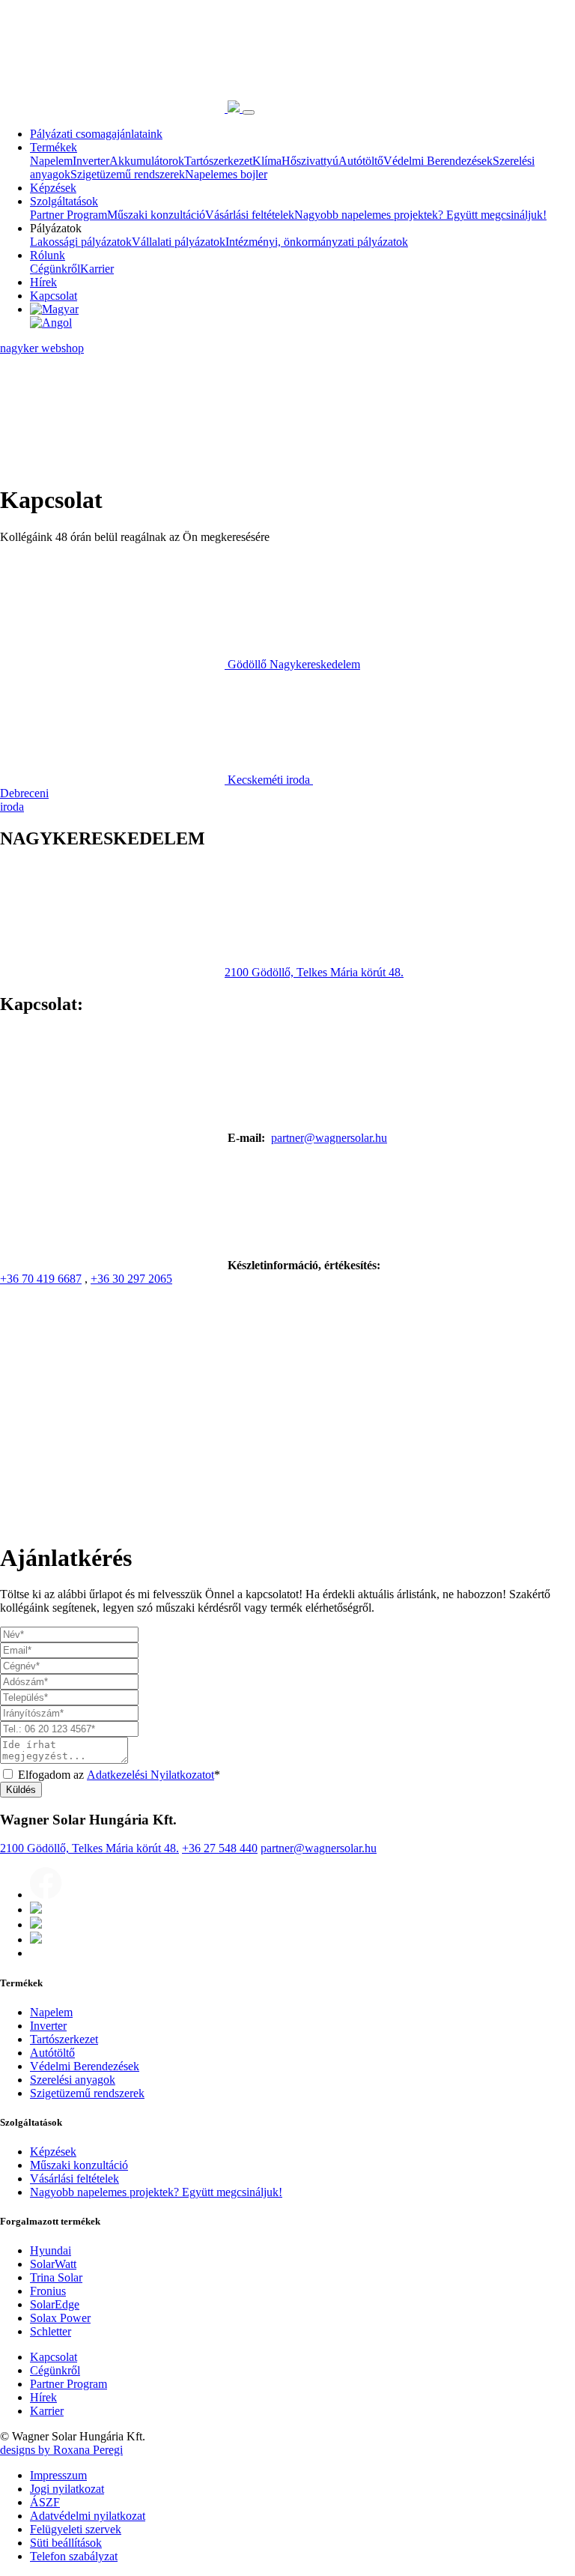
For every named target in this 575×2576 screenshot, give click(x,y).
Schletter (51, 2332)
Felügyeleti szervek (76, 2530)
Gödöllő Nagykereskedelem (294, 664)
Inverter (91, 161)
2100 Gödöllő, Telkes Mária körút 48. (314, 972)
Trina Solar (56, 2278)
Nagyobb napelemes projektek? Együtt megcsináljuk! (420, 215)
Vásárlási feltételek (250, 215)
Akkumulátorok (147, 161)
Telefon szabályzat (74, 2557)
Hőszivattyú (310, 161)
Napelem (51, 161)
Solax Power (60, 2319)
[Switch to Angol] (302, 323)
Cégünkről (55, 269)
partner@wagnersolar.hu (329, 1138)
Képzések (53, 188)
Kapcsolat (54, 296)
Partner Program (69, 215)
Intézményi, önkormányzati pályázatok (317, 242)
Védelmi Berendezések (438, 161)
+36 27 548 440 (220, 1849)
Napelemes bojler (226, 174)
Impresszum (58, 2476)
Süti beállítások (66, 2543)
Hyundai (51, 2251)
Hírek (43, 282)
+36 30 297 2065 (131, 1279)
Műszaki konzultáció (156, 215)
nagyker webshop (42, 348)
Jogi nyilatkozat (67, 2489)
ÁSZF (45, 2503)
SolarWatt (53, 2265)
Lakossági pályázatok (81, 242)
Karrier (97, 269)
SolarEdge (55, 2305)
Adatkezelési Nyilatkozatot (150, 1775)
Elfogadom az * (119, 1775)
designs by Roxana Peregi (61, 2450)
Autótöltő (361, 161)
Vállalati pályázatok (179, 242)
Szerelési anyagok (73, 2080)
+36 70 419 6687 (41, 1279)
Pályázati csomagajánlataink (96, 134)
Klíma (267, 161)
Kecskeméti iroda (269, 780)
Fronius (48, 2292)
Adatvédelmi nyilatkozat (88, 2516)
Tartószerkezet (218, 161)
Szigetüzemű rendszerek (128, 174)
